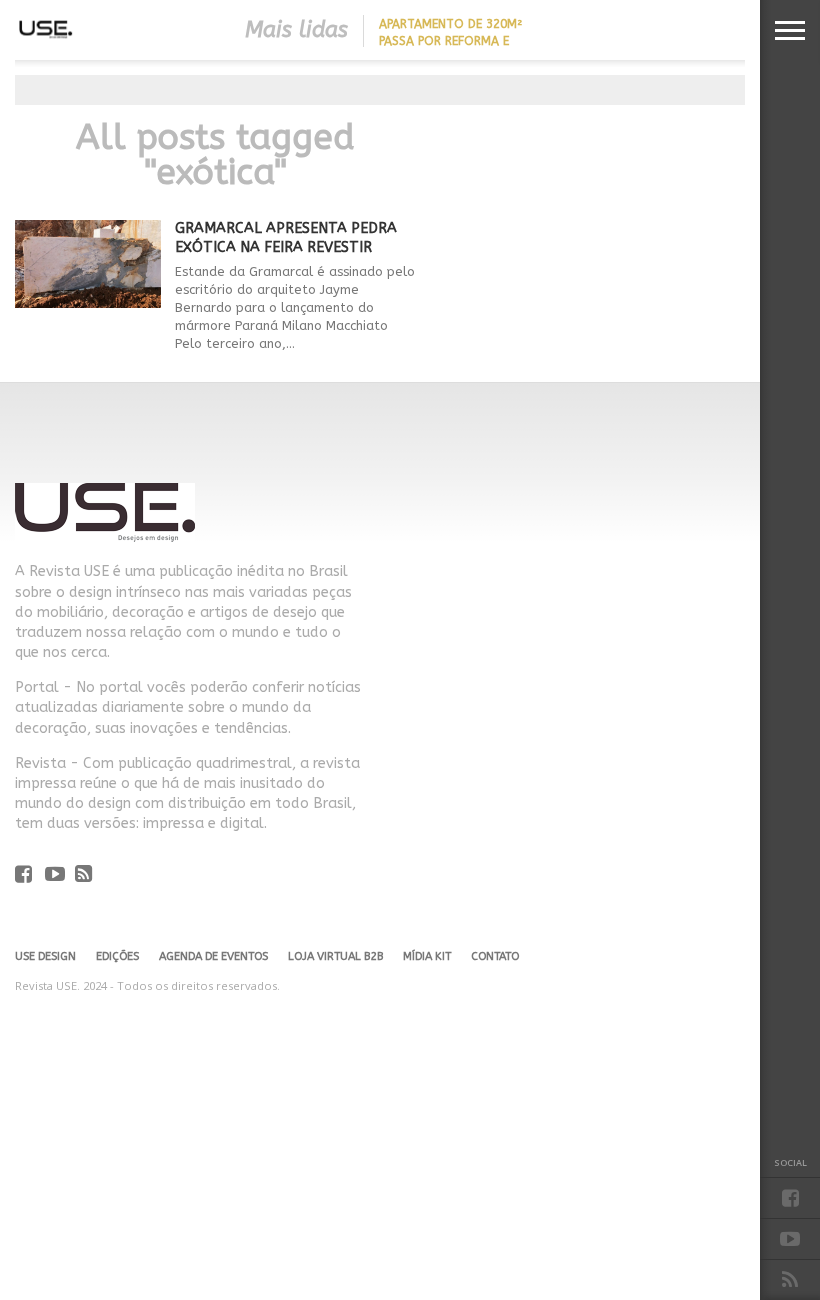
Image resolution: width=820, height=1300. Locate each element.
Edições (117, 956)
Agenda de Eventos (213, 956)
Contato (495, 956)
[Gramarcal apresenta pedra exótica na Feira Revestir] (88, 302)
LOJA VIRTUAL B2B (335, 956)
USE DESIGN (45, 956)
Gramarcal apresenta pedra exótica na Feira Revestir (286, 238)
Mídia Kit (427, 956)
